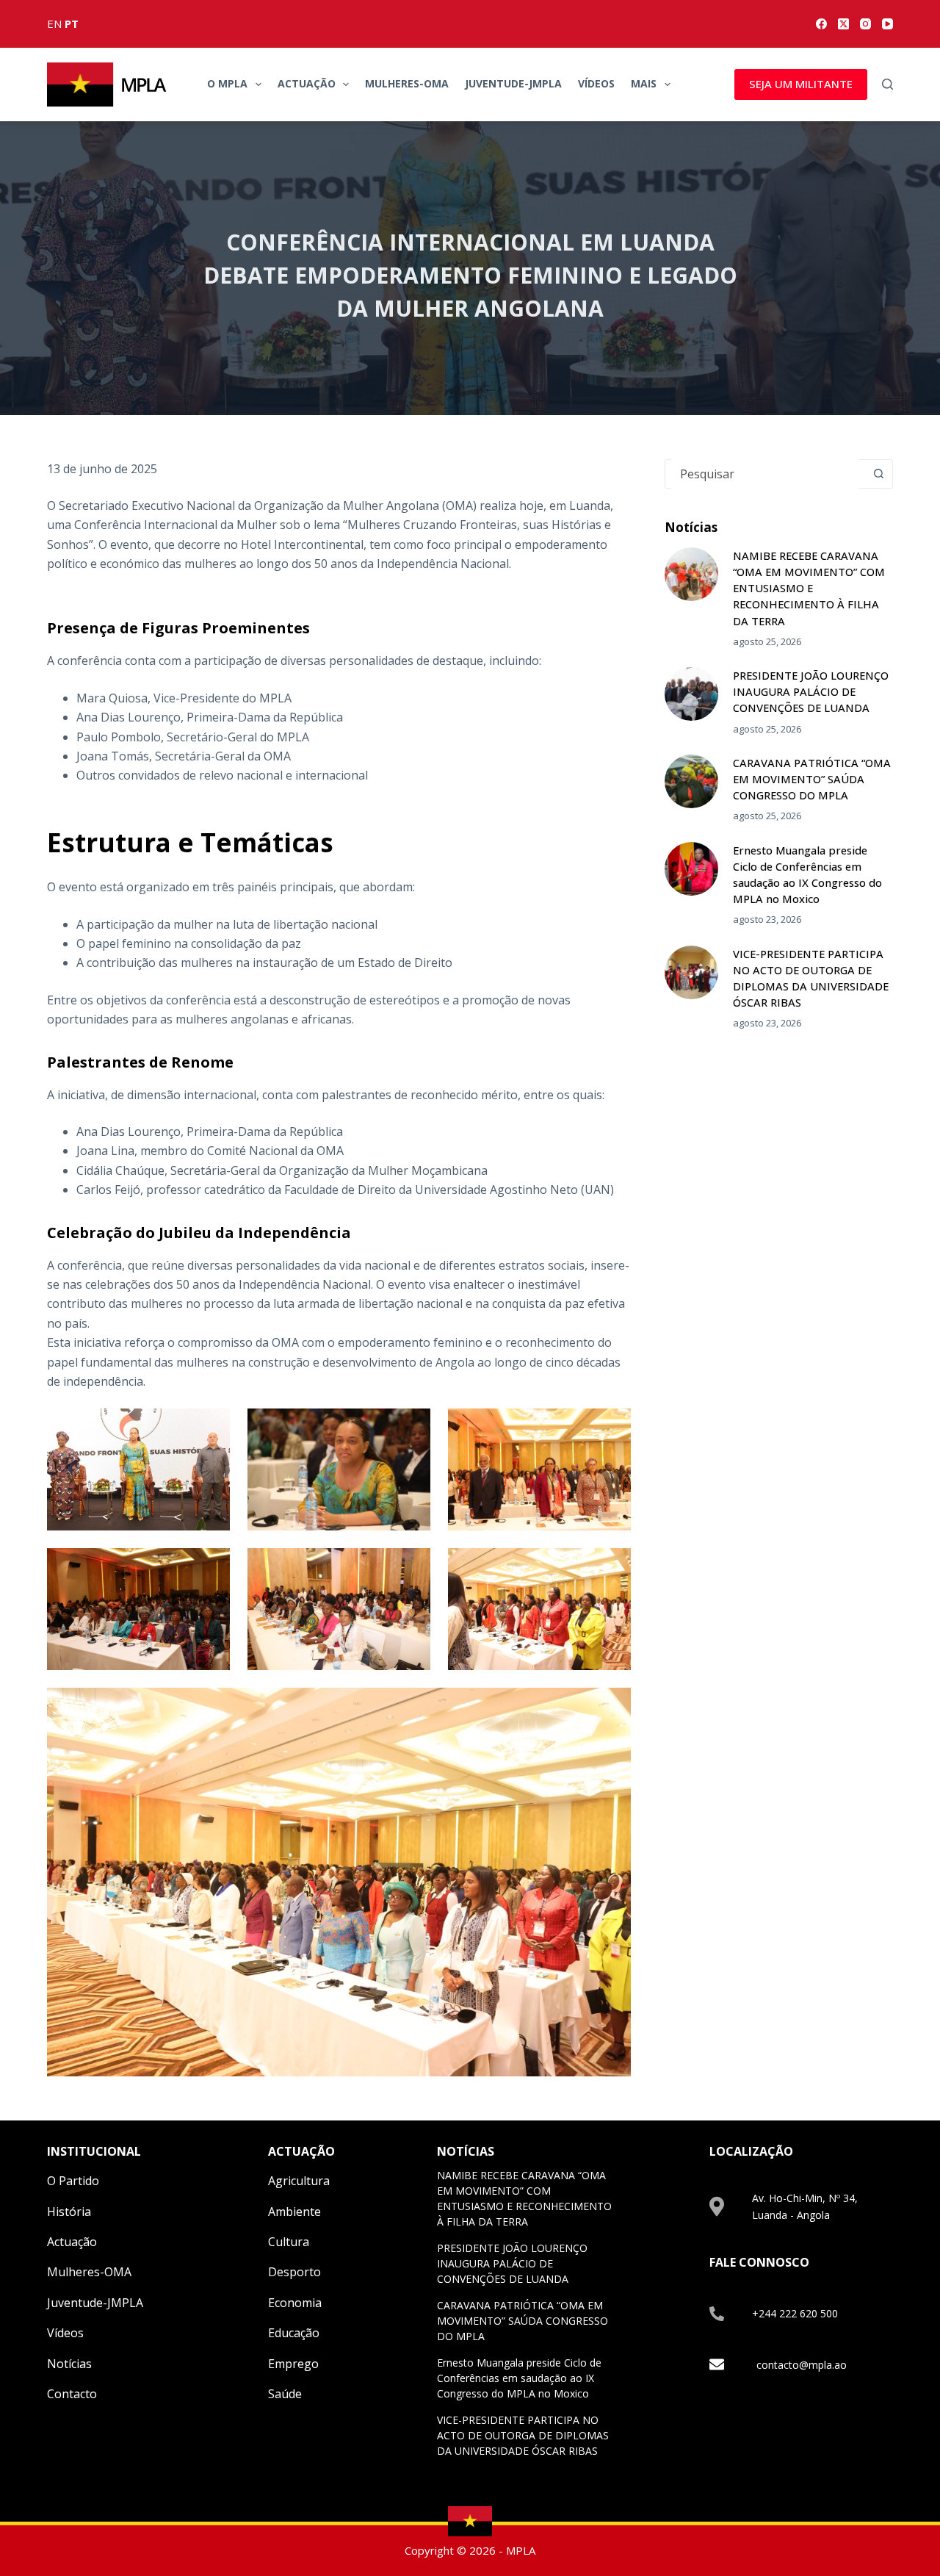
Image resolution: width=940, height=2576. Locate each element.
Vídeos (596, 83)
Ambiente (294, 2212)
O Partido (73, 2181)
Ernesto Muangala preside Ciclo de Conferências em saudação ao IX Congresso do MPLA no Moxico (519, 2378)
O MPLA (227, 83)
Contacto (72, 2394)
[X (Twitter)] (843, 24)
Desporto (294, 2272)
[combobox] (765, 474)
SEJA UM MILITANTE (801, 84)
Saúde (285, 2394)
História (69, 2212)
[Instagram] (865, 24)
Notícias (69, 2364)
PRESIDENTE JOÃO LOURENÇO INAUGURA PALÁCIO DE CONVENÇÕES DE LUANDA (811, 691)
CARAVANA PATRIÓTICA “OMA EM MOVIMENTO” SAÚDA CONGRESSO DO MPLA (812, 779)
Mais (644, 83)
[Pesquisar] (887, 84)
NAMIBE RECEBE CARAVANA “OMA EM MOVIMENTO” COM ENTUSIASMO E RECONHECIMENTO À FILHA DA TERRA (809, 588)
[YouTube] (887, 24)
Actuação (307, 83)
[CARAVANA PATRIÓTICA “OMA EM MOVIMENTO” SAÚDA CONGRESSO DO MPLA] (691, 781)
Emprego (293, 2364)
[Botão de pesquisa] (878, 474)
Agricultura (299, 2181)
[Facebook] (821, 24)
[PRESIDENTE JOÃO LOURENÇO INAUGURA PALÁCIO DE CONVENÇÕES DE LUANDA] (691, 694)
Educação (294, 2333)
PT (72, 24)
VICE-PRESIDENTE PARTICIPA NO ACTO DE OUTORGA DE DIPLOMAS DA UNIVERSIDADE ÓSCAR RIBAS (523, 2435)
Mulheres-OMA (407, 83)
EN (54, 24)
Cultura (289, 2242)
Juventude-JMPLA (513, 83)
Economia (295, 2303)
